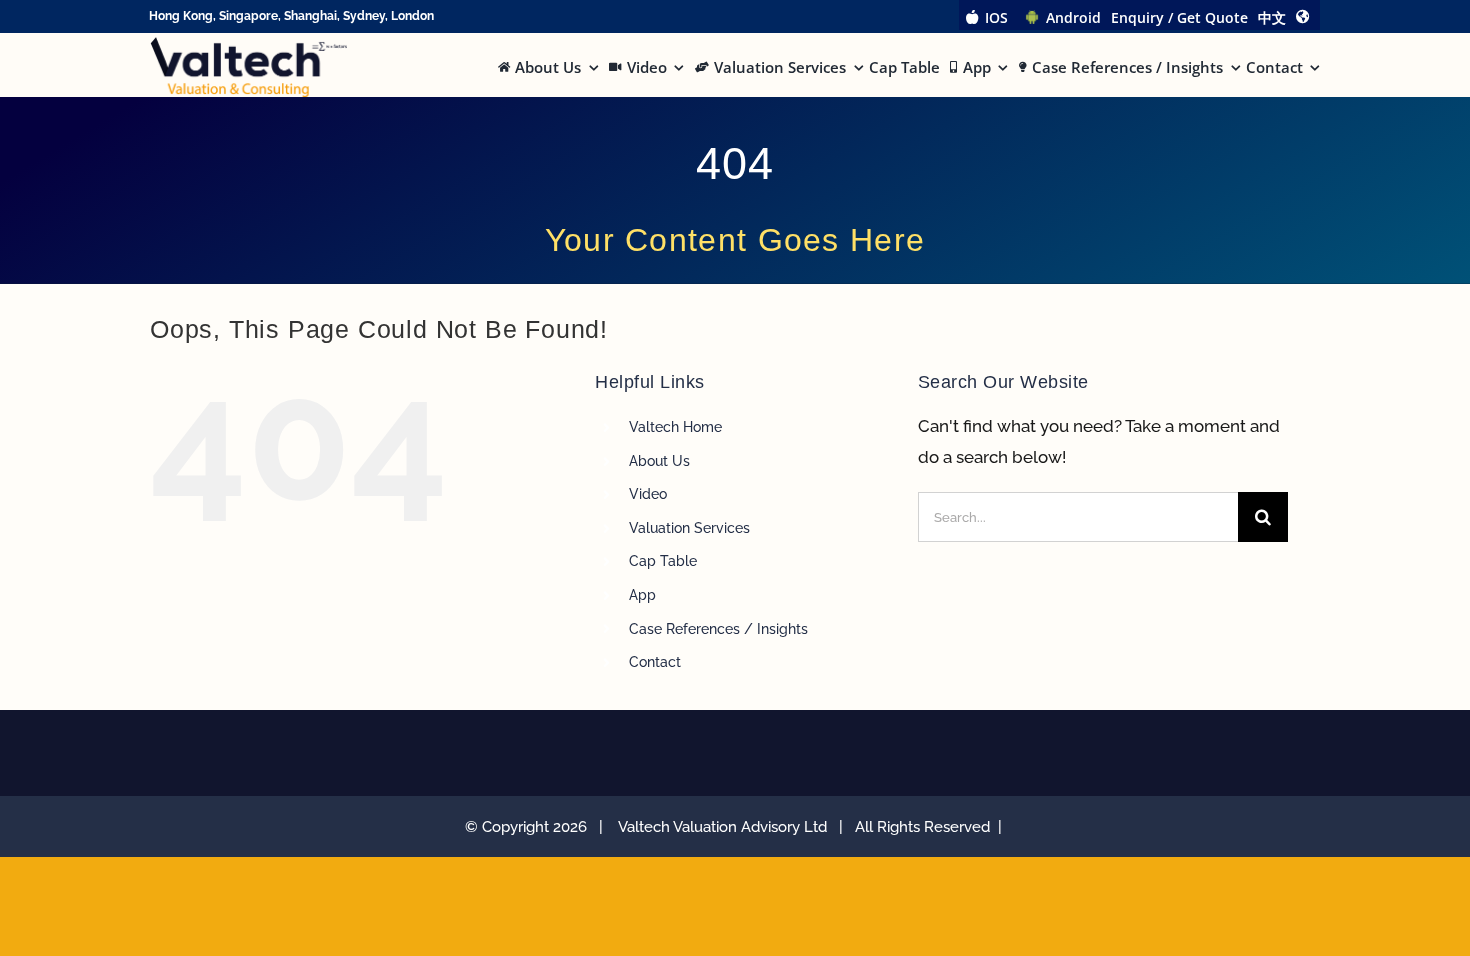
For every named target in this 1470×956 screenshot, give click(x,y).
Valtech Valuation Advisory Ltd (726, 827)
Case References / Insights (718, 629)
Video (648, 494)
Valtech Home (675, 427)
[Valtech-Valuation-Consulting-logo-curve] (248, 45)
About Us (659, 461)
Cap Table (663, 561)
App (642, 595)
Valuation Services (689, 528)
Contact (655, 662)
